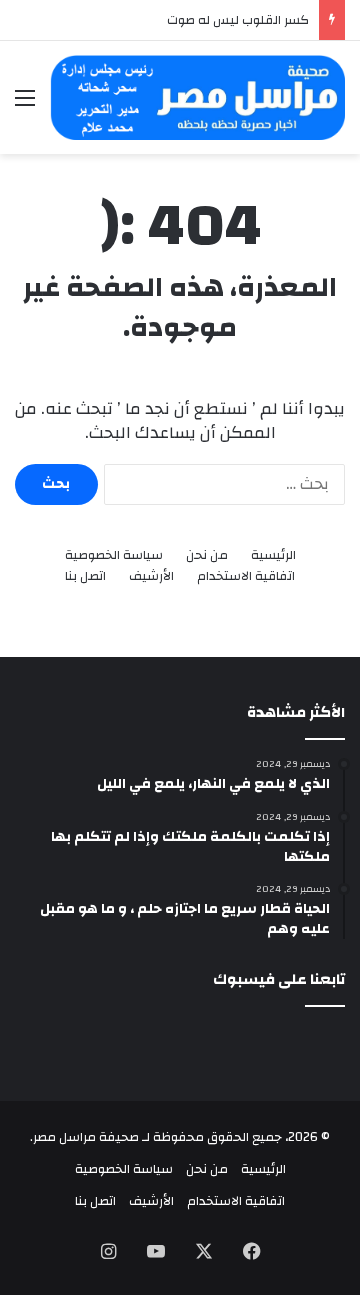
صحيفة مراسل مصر (86, 1137)
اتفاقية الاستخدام (246, 576)
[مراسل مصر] (197, 97)
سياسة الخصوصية (114, 555)
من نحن (207, 555)
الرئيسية (273, 555)
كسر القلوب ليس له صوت (238, 20)
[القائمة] (25, 105)
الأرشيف (151, 576)
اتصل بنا (85, 576)
